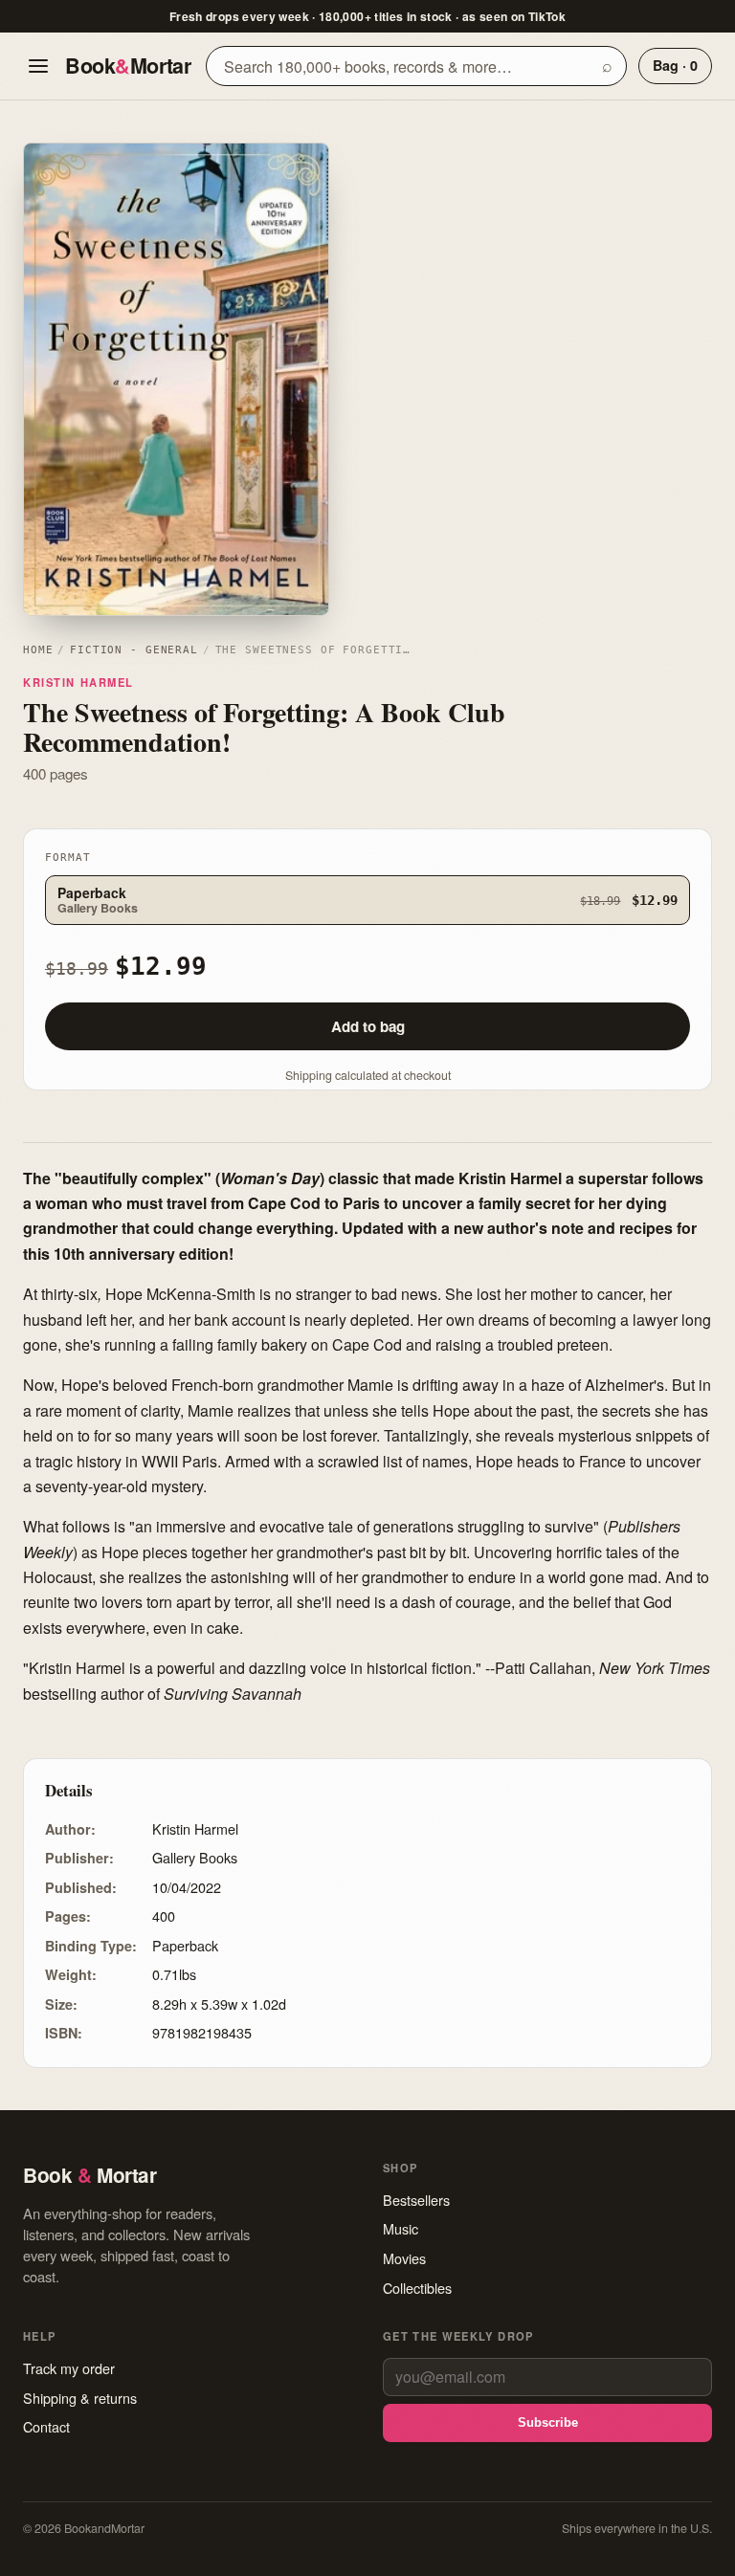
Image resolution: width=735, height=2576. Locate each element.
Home (38, 650)
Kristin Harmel (78, 682)
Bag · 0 (675, 65)
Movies (404, 2258)
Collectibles (417, 2288)
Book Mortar (128, 66)
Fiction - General (134, 650)
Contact (46, 2426)
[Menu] (38, 66)
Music (401, 2228)
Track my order (69, 2368)
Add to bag (368, 1026)
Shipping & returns (80, 2398)
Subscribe (548, 2422)
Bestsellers (416, 2200)
